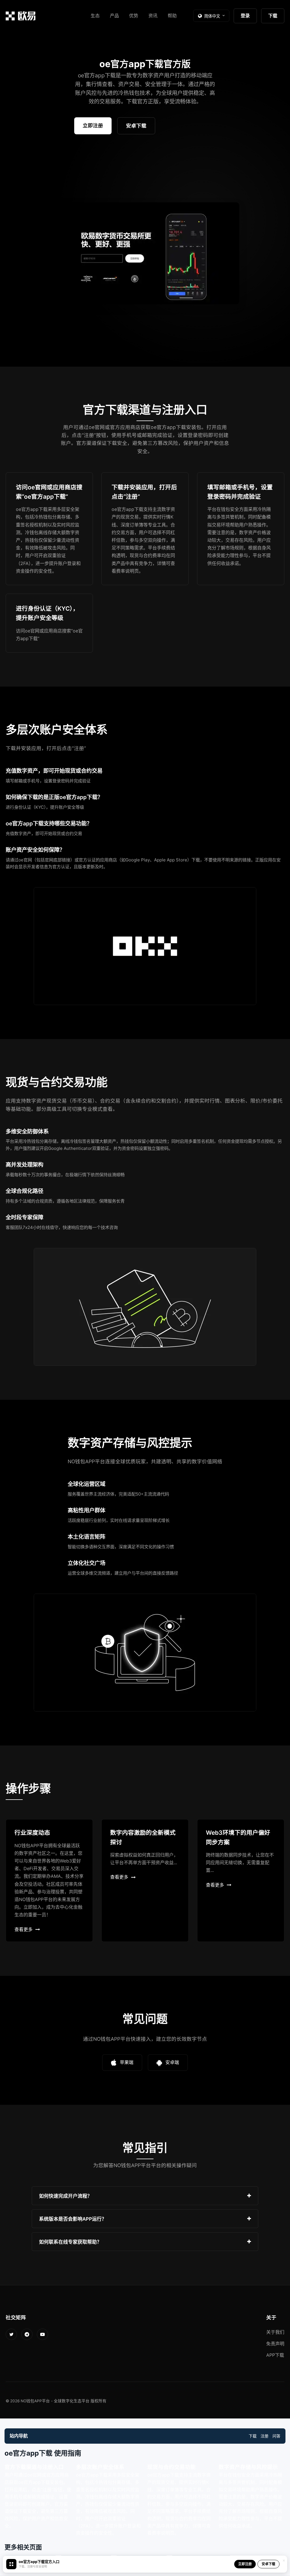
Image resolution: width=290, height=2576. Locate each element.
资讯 (153, 16)
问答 (276, 2436)
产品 (114, 16)
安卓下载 (136, 126)
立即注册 (93, 125)
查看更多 (24, 1929)
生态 (95, 16)
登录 (245, 16)
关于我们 (275, 2332)
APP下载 (275, 2355)
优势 (134, 16)
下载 (273, 16)
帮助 (172, 16)
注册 (265, 2436)
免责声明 (275, 2344)
